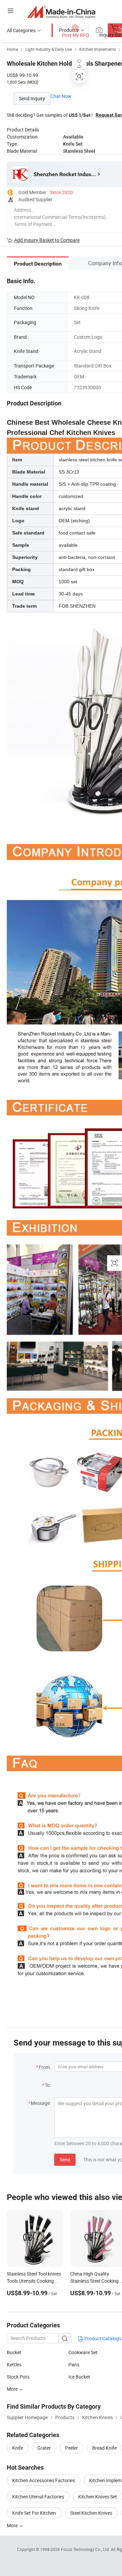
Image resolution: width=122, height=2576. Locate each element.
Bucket (14, 2352)
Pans (74, 2364)
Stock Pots (18, 2377)
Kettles (14, 2364)
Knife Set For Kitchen (34, 2513)
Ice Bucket (79, 2377)
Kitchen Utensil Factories (38, 2497)
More (13, 2389)
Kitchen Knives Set (98, 2497)
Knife (18, 2448)
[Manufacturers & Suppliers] (61, 12)
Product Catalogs (102, 2338)
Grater (44, 2448)
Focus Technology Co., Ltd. (86, 2549)
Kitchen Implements (98, 49)
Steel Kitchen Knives (91, 2513)
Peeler (72, 2448)
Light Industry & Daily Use (49, 49)
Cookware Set (83, 2352)
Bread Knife (104, 2448)
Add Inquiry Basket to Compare (47, 240)
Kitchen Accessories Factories (44, 2480)
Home (12, 49)
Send (65, 2160)
